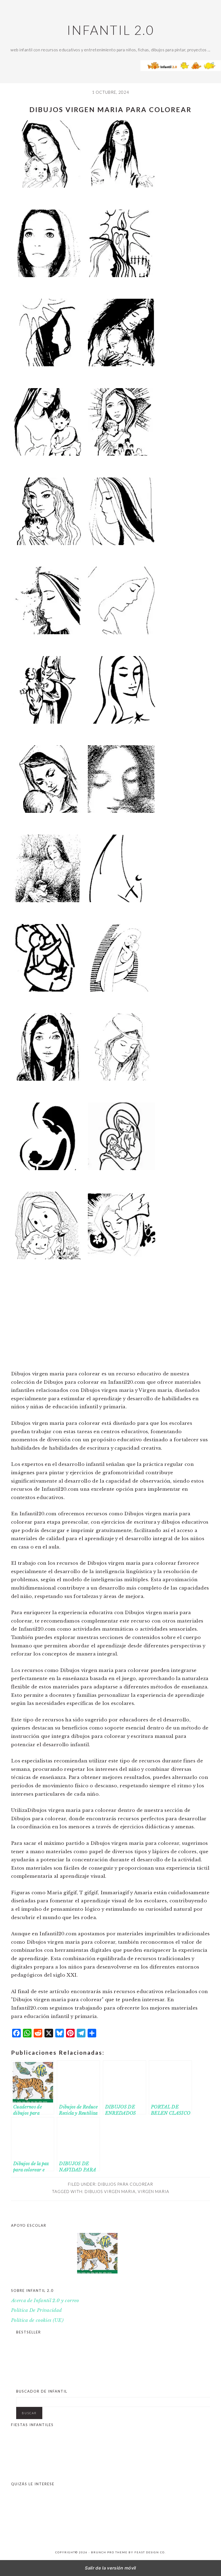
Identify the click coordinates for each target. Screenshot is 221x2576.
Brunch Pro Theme (109, 2552)
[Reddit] (38, 2036)
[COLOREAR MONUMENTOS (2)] (33, 2530)
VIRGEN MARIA (153, 2191)
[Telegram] (81, 2036)
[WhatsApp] (27, 2036)
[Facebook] (16, 2036)
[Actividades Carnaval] (33, 2471)
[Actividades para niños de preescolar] (41, 2255)
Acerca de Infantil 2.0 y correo (45, 2301)
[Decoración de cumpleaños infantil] (97, 2471)
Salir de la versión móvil (110, 2568)
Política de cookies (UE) (37, 2320)
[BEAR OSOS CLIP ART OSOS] (162, 2530)
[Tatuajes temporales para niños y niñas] (162, 2471)
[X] (49, 2036)
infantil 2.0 (110, 30)
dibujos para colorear (125, 2184)
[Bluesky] (60, 2036)
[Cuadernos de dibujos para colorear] (106, 2255)
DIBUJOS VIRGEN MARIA (110, 2191)
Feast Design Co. (150, 2552)
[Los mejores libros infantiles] (38, 2378)
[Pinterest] (70, 2036)
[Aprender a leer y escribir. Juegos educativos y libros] (102, 2378)
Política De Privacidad (36, 2310)
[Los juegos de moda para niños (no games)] (167, 2378)
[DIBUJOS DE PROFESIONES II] (97, 2530)
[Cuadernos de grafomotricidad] (170, 2255)
